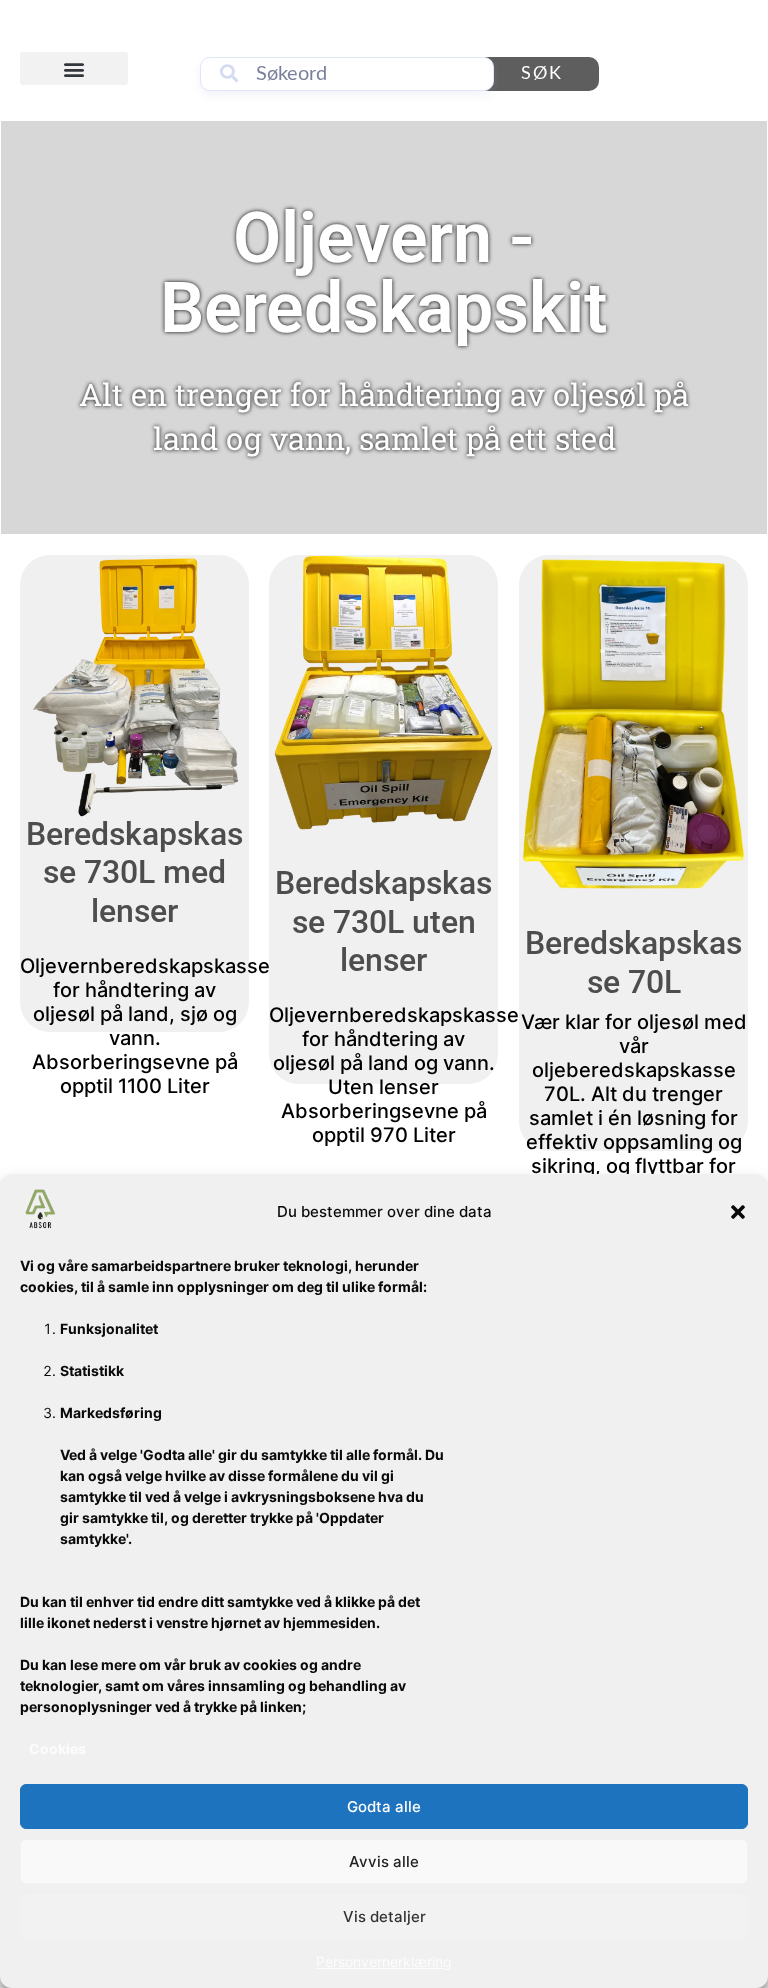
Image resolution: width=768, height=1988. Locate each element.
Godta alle (384, 1806)
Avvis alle (384, 1861)
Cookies (57, 1748)
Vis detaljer (384, 1916)
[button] (738, 1212)
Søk (542, 74)
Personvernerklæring (384, 1961)
